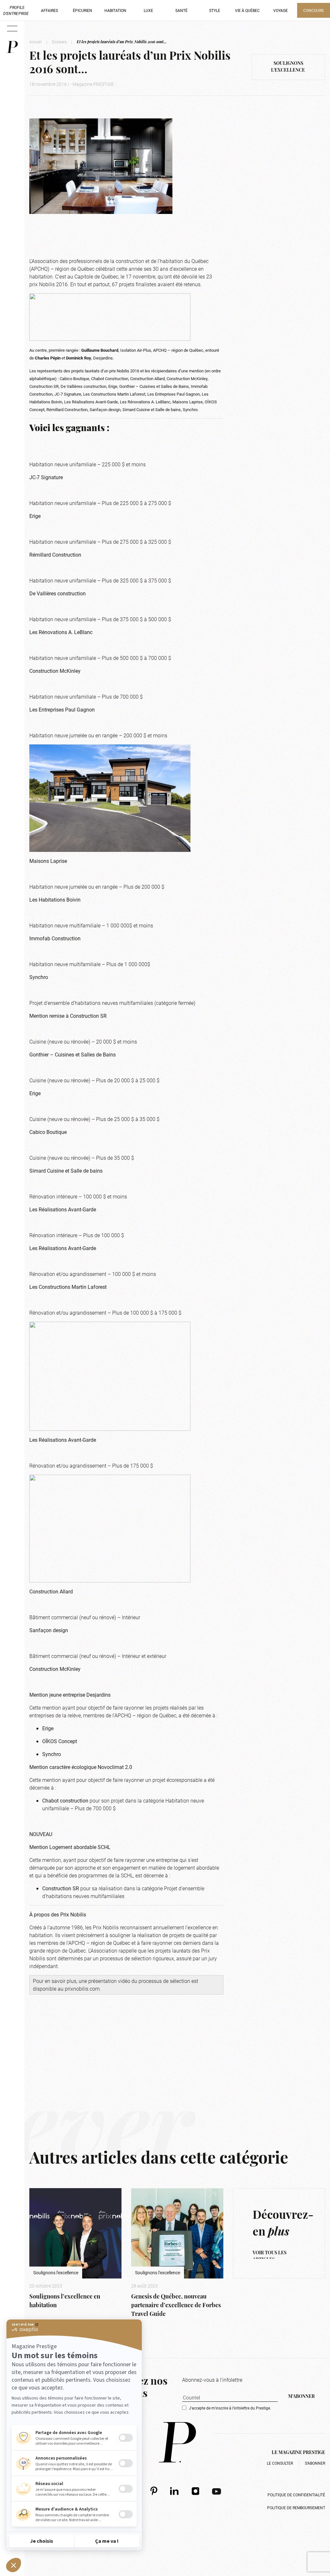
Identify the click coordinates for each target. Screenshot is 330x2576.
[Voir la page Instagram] (196, 2491)
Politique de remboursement (296, 2508)
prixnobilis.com (82, 1989)
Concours (313, 10)
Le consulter (280, 2463)
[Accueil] (12, 47)
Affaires (49, 10)
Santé (181, 10)
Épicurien (82, 10)
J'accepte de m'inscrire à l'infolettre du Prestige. (230, 2408)
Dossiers (59, 42)
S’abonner (315, 2463)
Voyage (281, 10)
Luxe (148, 10)
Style (215, 10)
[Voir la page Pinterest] (154, 2491)
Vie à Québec (247, 10)
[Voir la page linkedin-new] (175, 2491)
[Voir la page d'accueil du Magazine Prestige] (177, 2442)
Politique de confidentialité (296, 2495)
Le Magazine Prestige (298, 2453)
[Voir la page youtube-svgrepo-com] (217, 2491)
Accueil (36, 42)
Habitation (115, 10)
